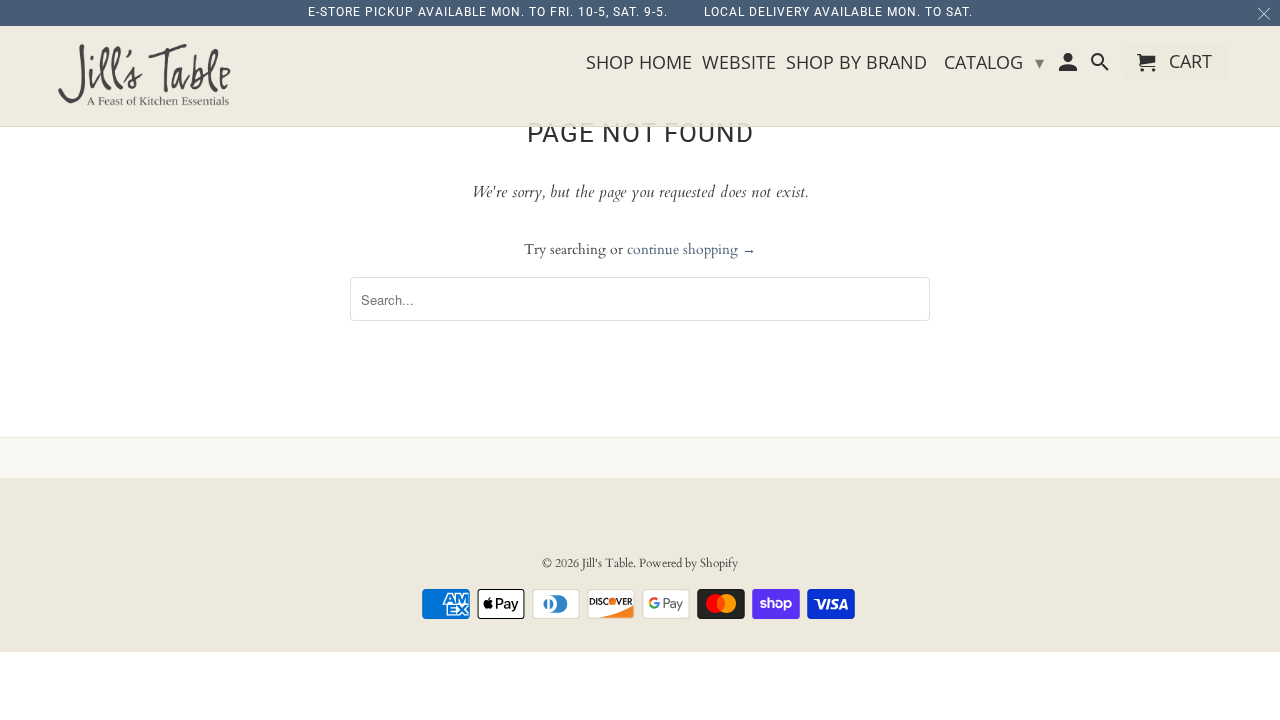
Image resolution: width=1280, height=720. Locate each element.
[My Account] (1070, 66)
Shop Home (639, 63)
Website (739, 63)
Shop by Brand (856, 63)
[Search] (1101, 66)
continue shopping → (691, 249)
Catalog (994, 62)
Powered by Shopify (688, 563)
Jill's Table (607, 563)
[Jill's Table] (150, 76)
